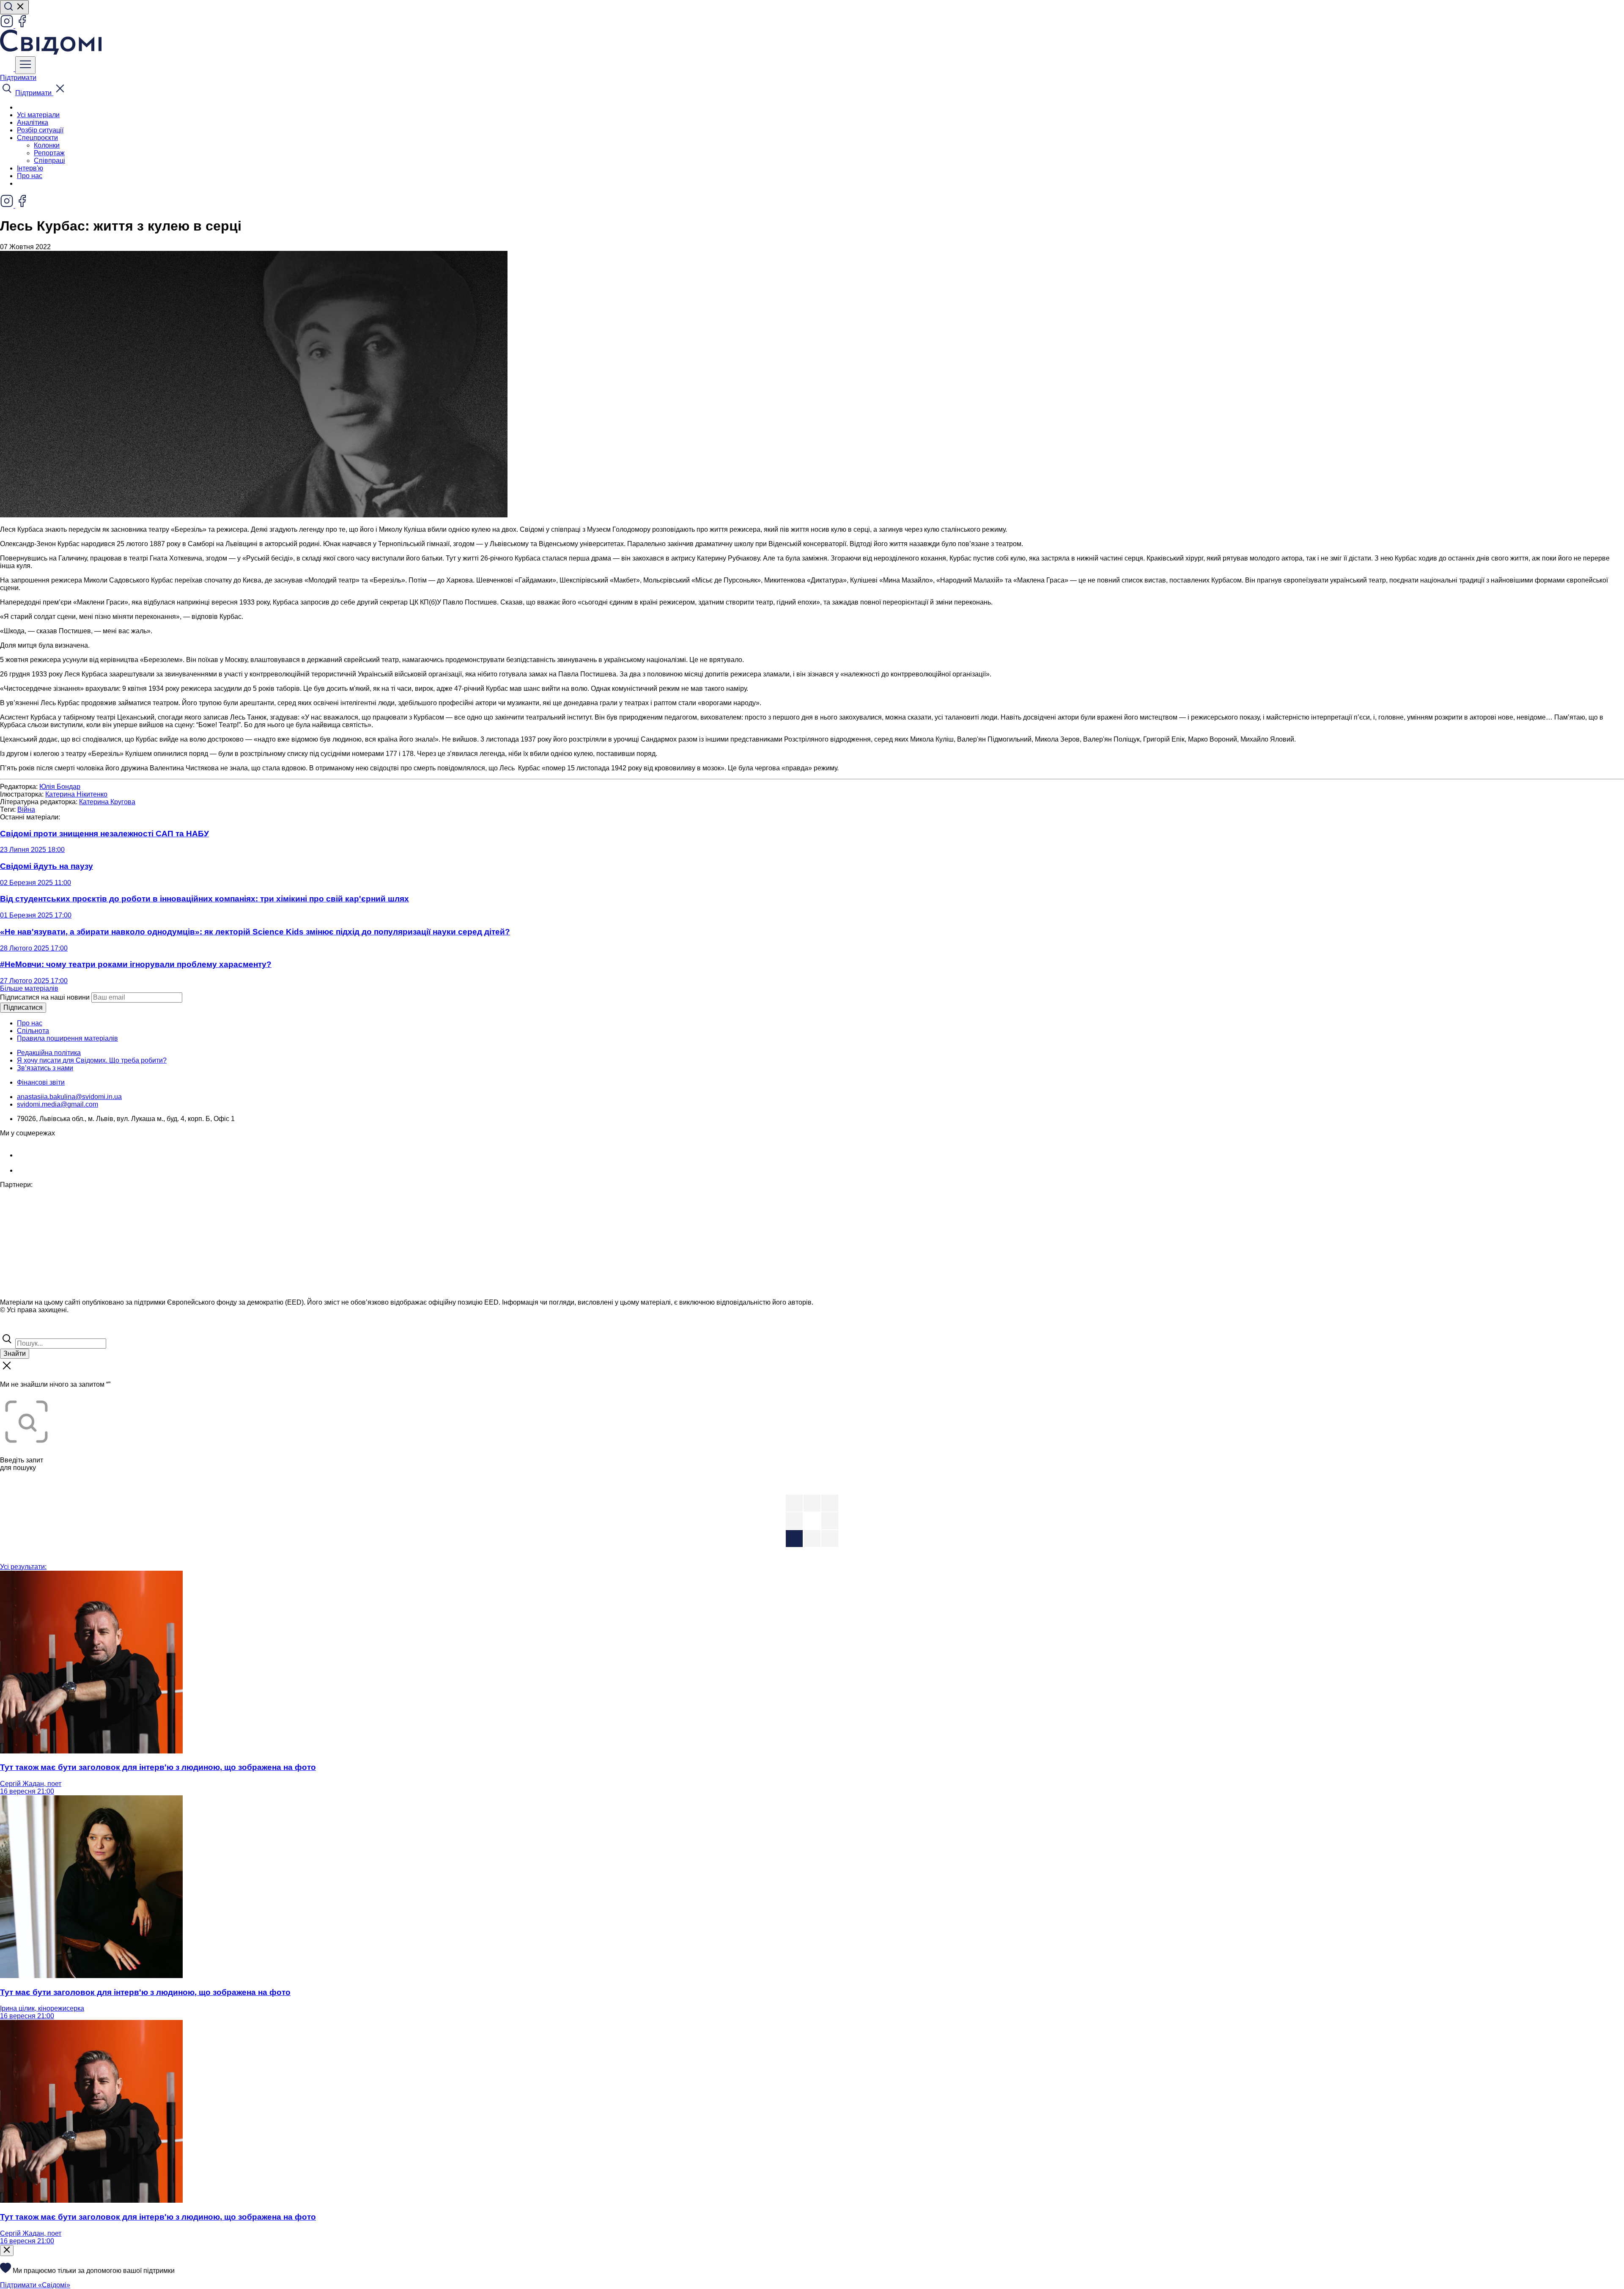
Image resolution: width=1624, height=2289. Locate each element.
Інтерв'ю (30, 168)
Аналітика (33, 122)
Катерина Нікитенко (76, 794)
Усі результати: (23, 1567)
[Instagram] (8, 26)
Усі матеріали (38, 115)
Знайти (15, 1353)
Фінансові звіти (41, 1082)
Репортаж (49, 153)
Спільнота (33, 1031)
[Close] (7, 2251)
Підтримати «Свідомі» (35, 2285)
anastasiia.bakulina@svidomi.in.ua (69, 1097)
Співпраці (49, 161)
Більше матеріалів (29, 988)
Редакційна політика (49, 1053)
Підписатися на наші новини (45, 997)
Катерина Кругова (107, 802)
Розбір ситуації (40, 130)
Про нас (30, 176)
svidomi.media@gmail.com (58, 1104)
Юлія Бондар (60, 787)
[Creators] (17, 1328)
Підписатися (23, 1007)
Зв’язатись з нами (45, 1068)
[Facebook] (22, 26)
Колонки (47, 145)
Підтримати (18, 78)
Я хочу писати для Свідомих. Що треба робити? (92, 1060)
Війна (26, 809)
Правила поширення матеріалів (67, 1038)
